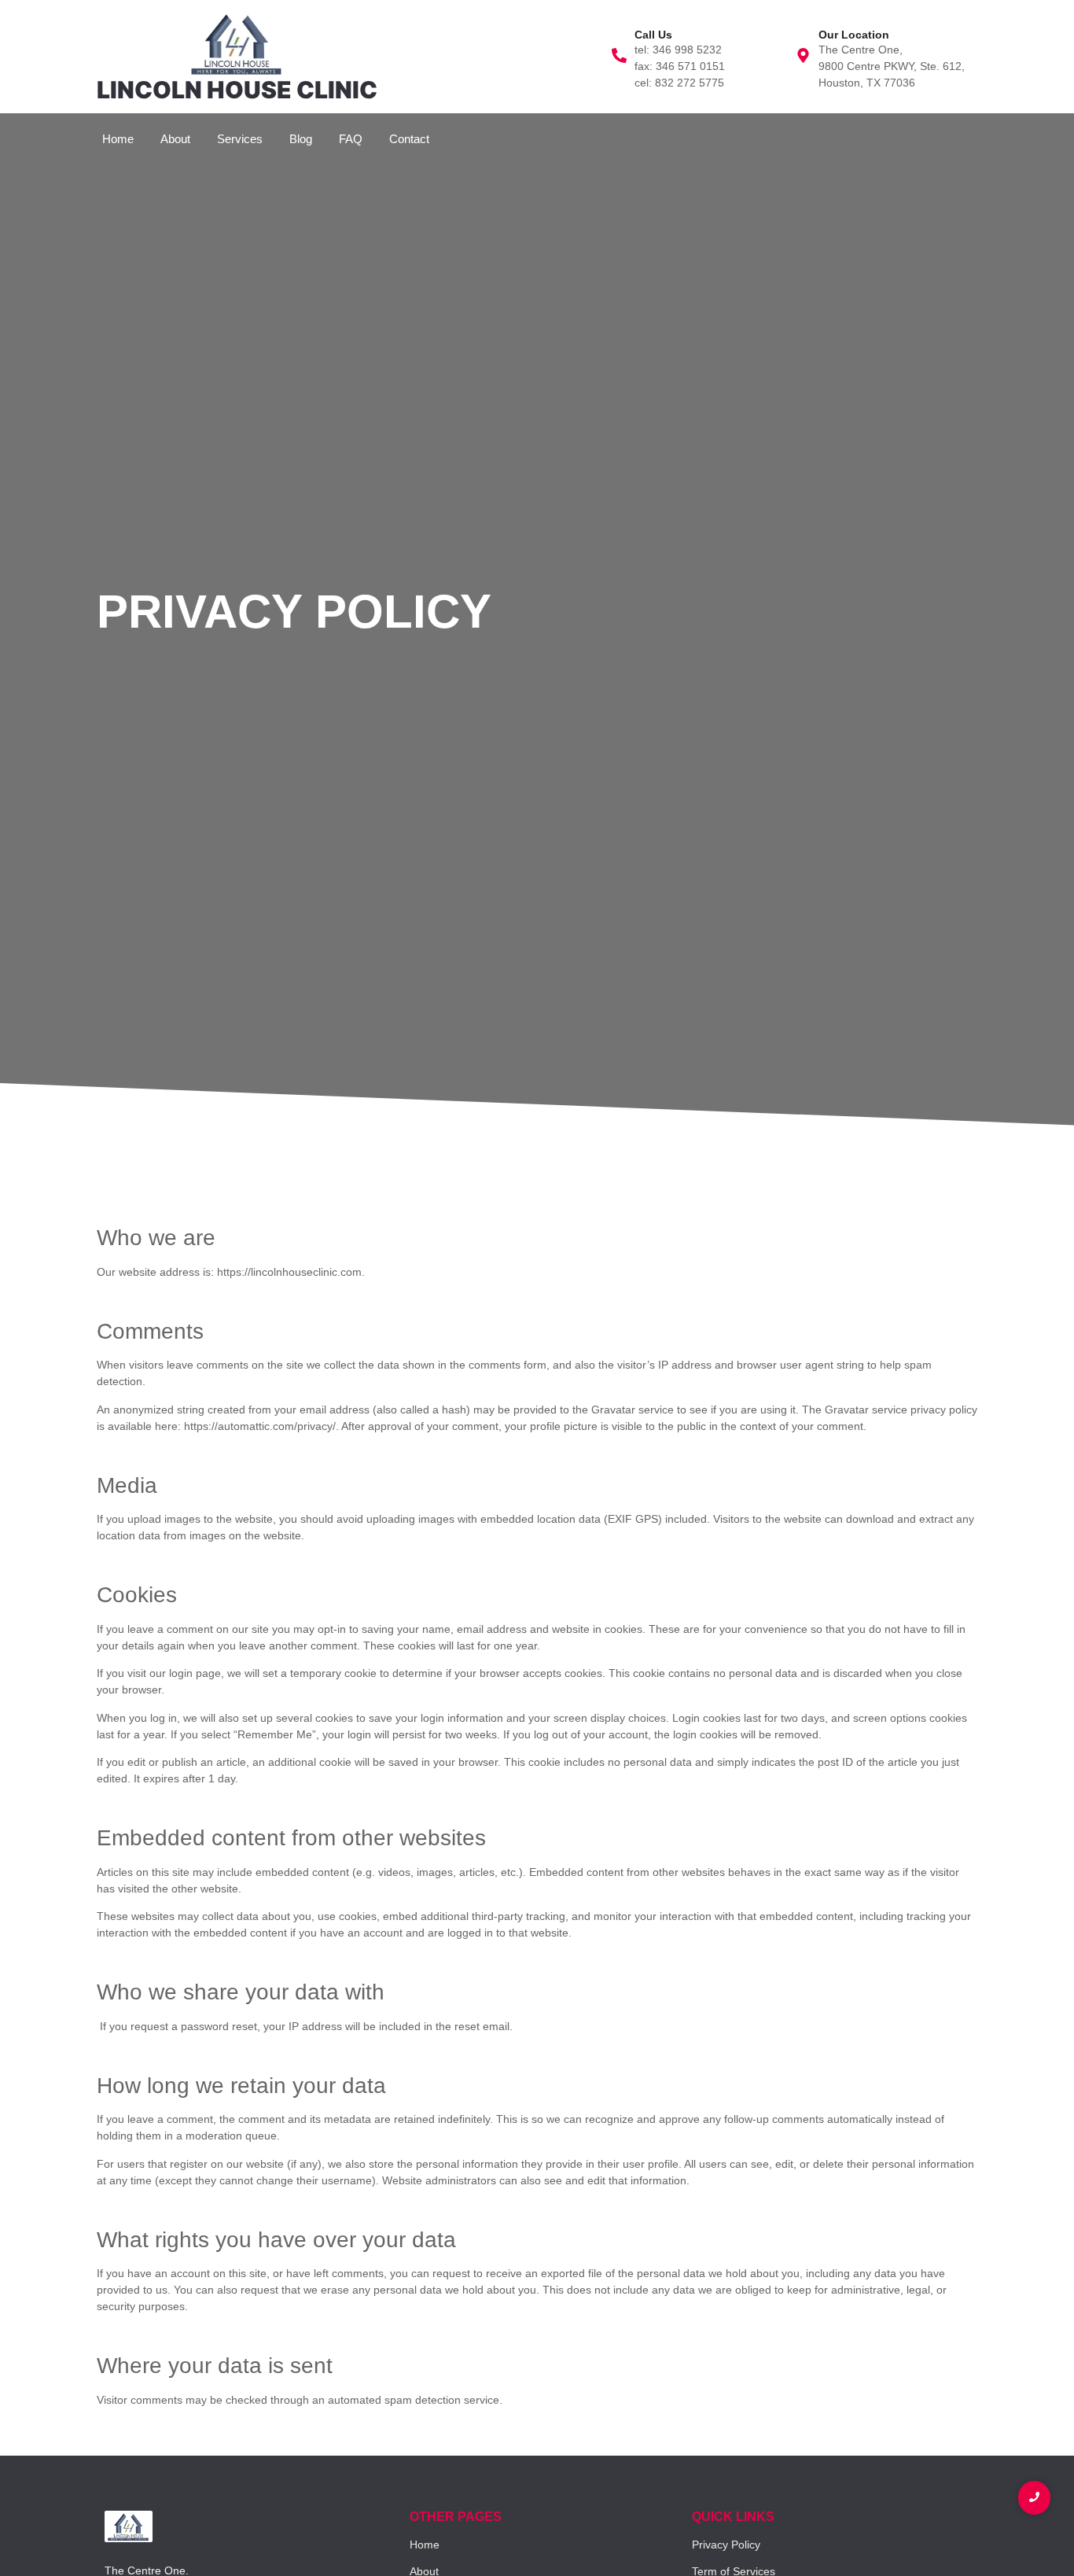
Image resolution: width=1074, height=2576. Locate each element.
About (175, 139)
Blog (301, 139)
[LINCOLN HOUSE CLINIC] (237, 43)
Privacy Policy (726, 2545)
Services (240, 139)
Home (118, 139)
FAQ (351, 139)
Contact (409, 139)
